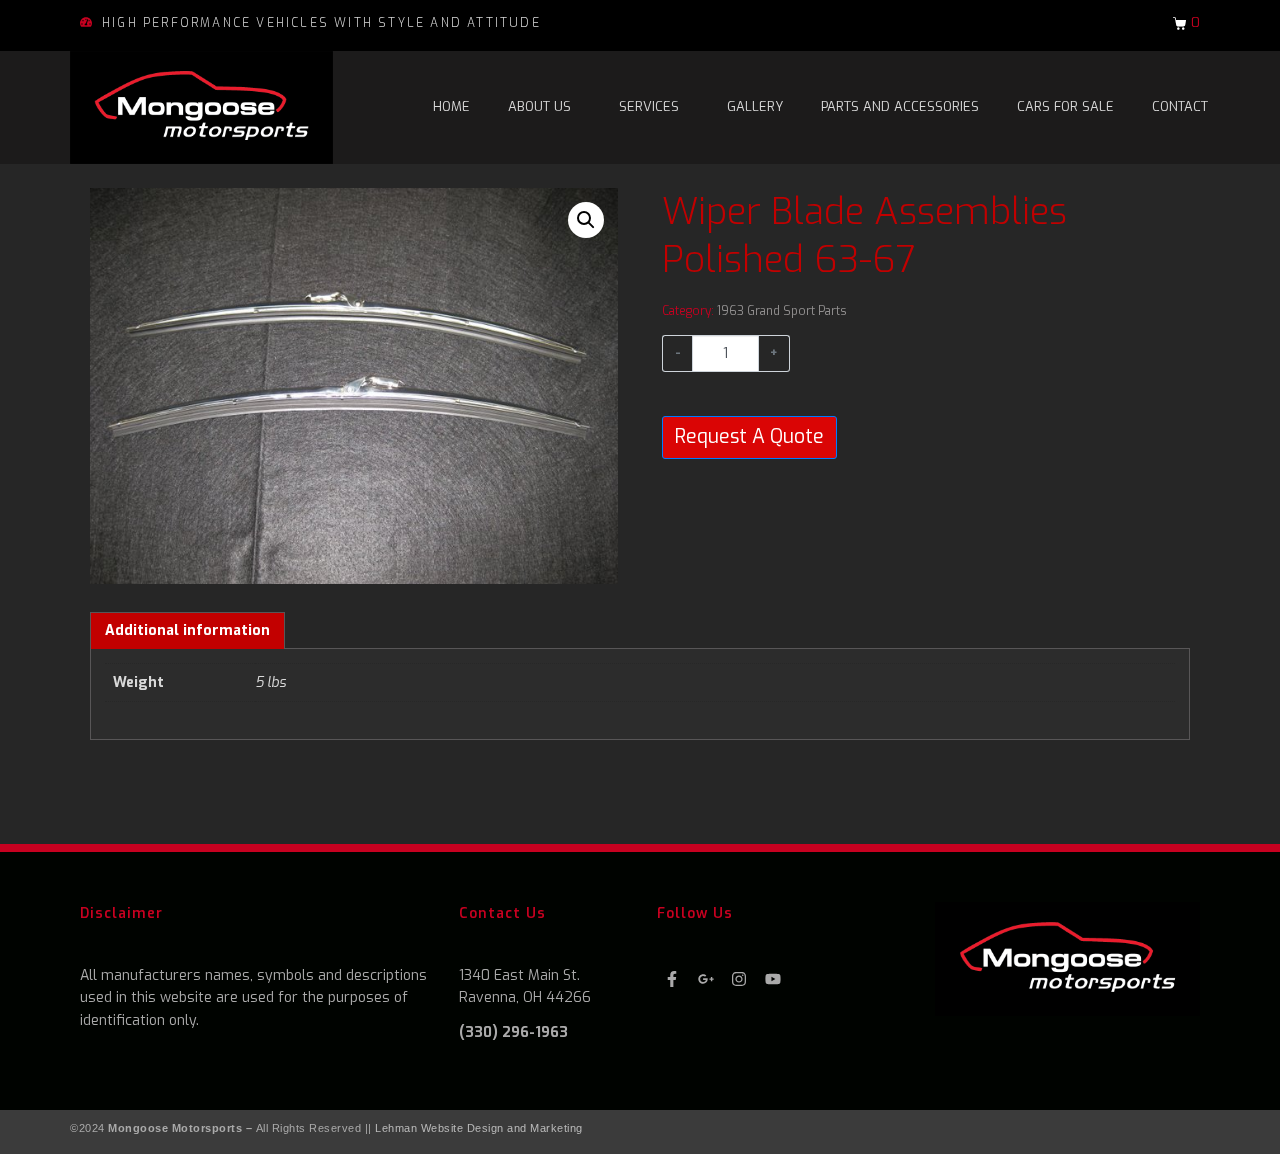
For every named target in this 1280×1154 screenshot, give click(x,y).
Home (451, 106)
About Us (539, 106)
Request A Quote (749, 436)
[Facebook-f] (671, 979)
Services (649, 106)
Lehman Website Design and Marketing (479, 1128)
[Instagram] (739, 979)
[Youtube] (773, 979)
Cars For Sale (1065, 106)
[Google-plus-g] (705, 979)
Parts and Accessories (900, 106)
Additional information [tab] (187, 630)
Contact (1180, 106)
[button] (586, 220)
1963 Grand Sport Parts (782, 311)
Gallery (755, 106)
